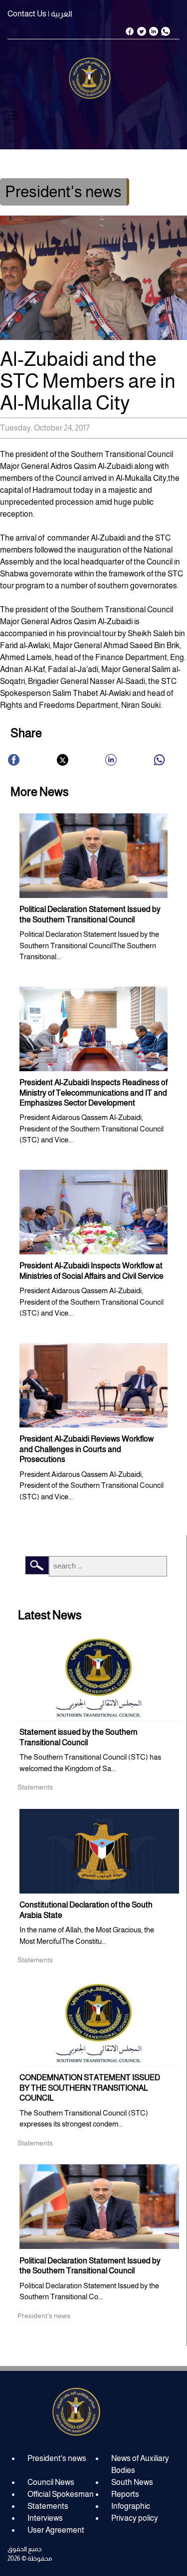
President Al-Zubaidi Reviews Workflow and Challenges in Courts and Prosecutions (87, 1449)
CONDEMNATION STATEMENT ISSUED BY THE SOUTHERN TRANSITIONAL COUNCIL (90, 2088)
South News (132, 2482)
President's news (57, 2458)
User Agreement (56, 2530)
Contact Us (27, 14)
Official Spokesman (61, 2494)
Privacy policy (135, 2518)
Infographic (131, 2506)
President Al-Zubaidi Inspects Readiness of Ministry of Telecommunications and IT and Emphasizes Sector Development (93, 1093)
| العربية (60, 14)
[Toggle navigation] (14, 115)
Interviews (45, 2518)
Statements (48, 2506)
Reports (125, 2494)
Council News (51, 2482)
